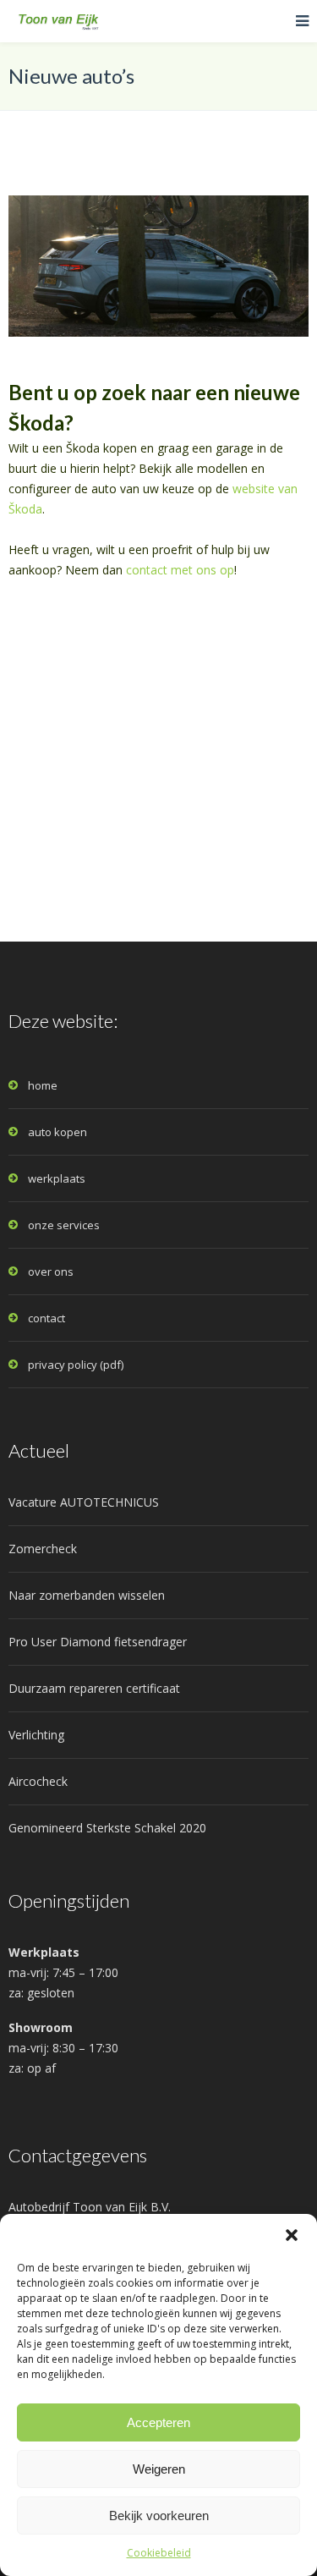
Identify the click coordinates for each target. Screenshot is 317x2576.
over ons (51, 1272)
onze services (64, 1225)
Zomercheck (43, 1549)
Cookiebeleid (159, 2553)
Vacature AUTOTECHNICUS (84, 1502)
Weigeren (159, 2469)
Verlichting (36, 1735)
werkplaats (57, 1178)
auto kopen (57, 1132)
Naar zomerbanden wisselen (87, 1595)
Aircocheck (38, 1781)
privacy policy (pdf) (76, 1365)
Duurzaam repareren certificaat (94, 1688)
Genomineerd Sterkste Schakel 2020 (107, 1828)
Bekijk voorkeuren (159, 2516)
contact (46, 1318)
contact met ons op (180, 570)
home (43, 1085)
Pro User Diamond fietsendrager (98, 1642)
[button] (292, 2235)
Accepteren (158, 2422)
